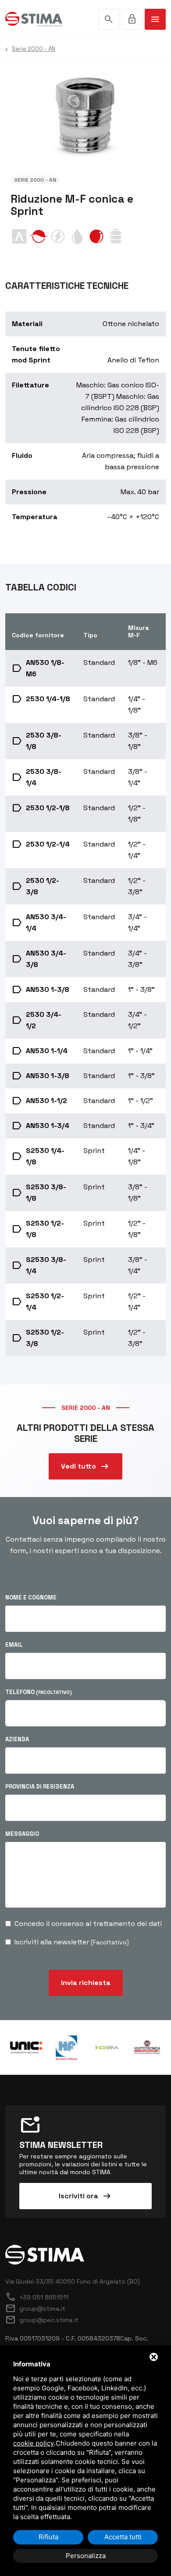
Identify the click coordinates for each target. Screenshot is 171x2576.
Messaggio (22, 1834)
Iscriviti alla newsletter (72, 1942)
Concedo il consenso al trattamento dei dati (88, 1924)
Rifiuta (48, 2537)
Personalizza (86, 2556)
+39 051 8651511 (37, 2297)
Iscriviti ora (85, 2196)
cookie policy (34, 2443)
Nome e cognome (31, 1597)
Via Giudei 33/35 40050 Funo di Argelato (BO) (73, 2281)
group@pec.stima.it (42, 2320)
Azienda (17, 1739)
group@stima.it (35, 2309)
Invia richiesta (86, 1983)
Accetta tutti (123, 2537)
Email (14, 1645)
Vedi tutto (85, 1466)
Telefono (39, 1692)
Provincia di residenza (40, 1787)
